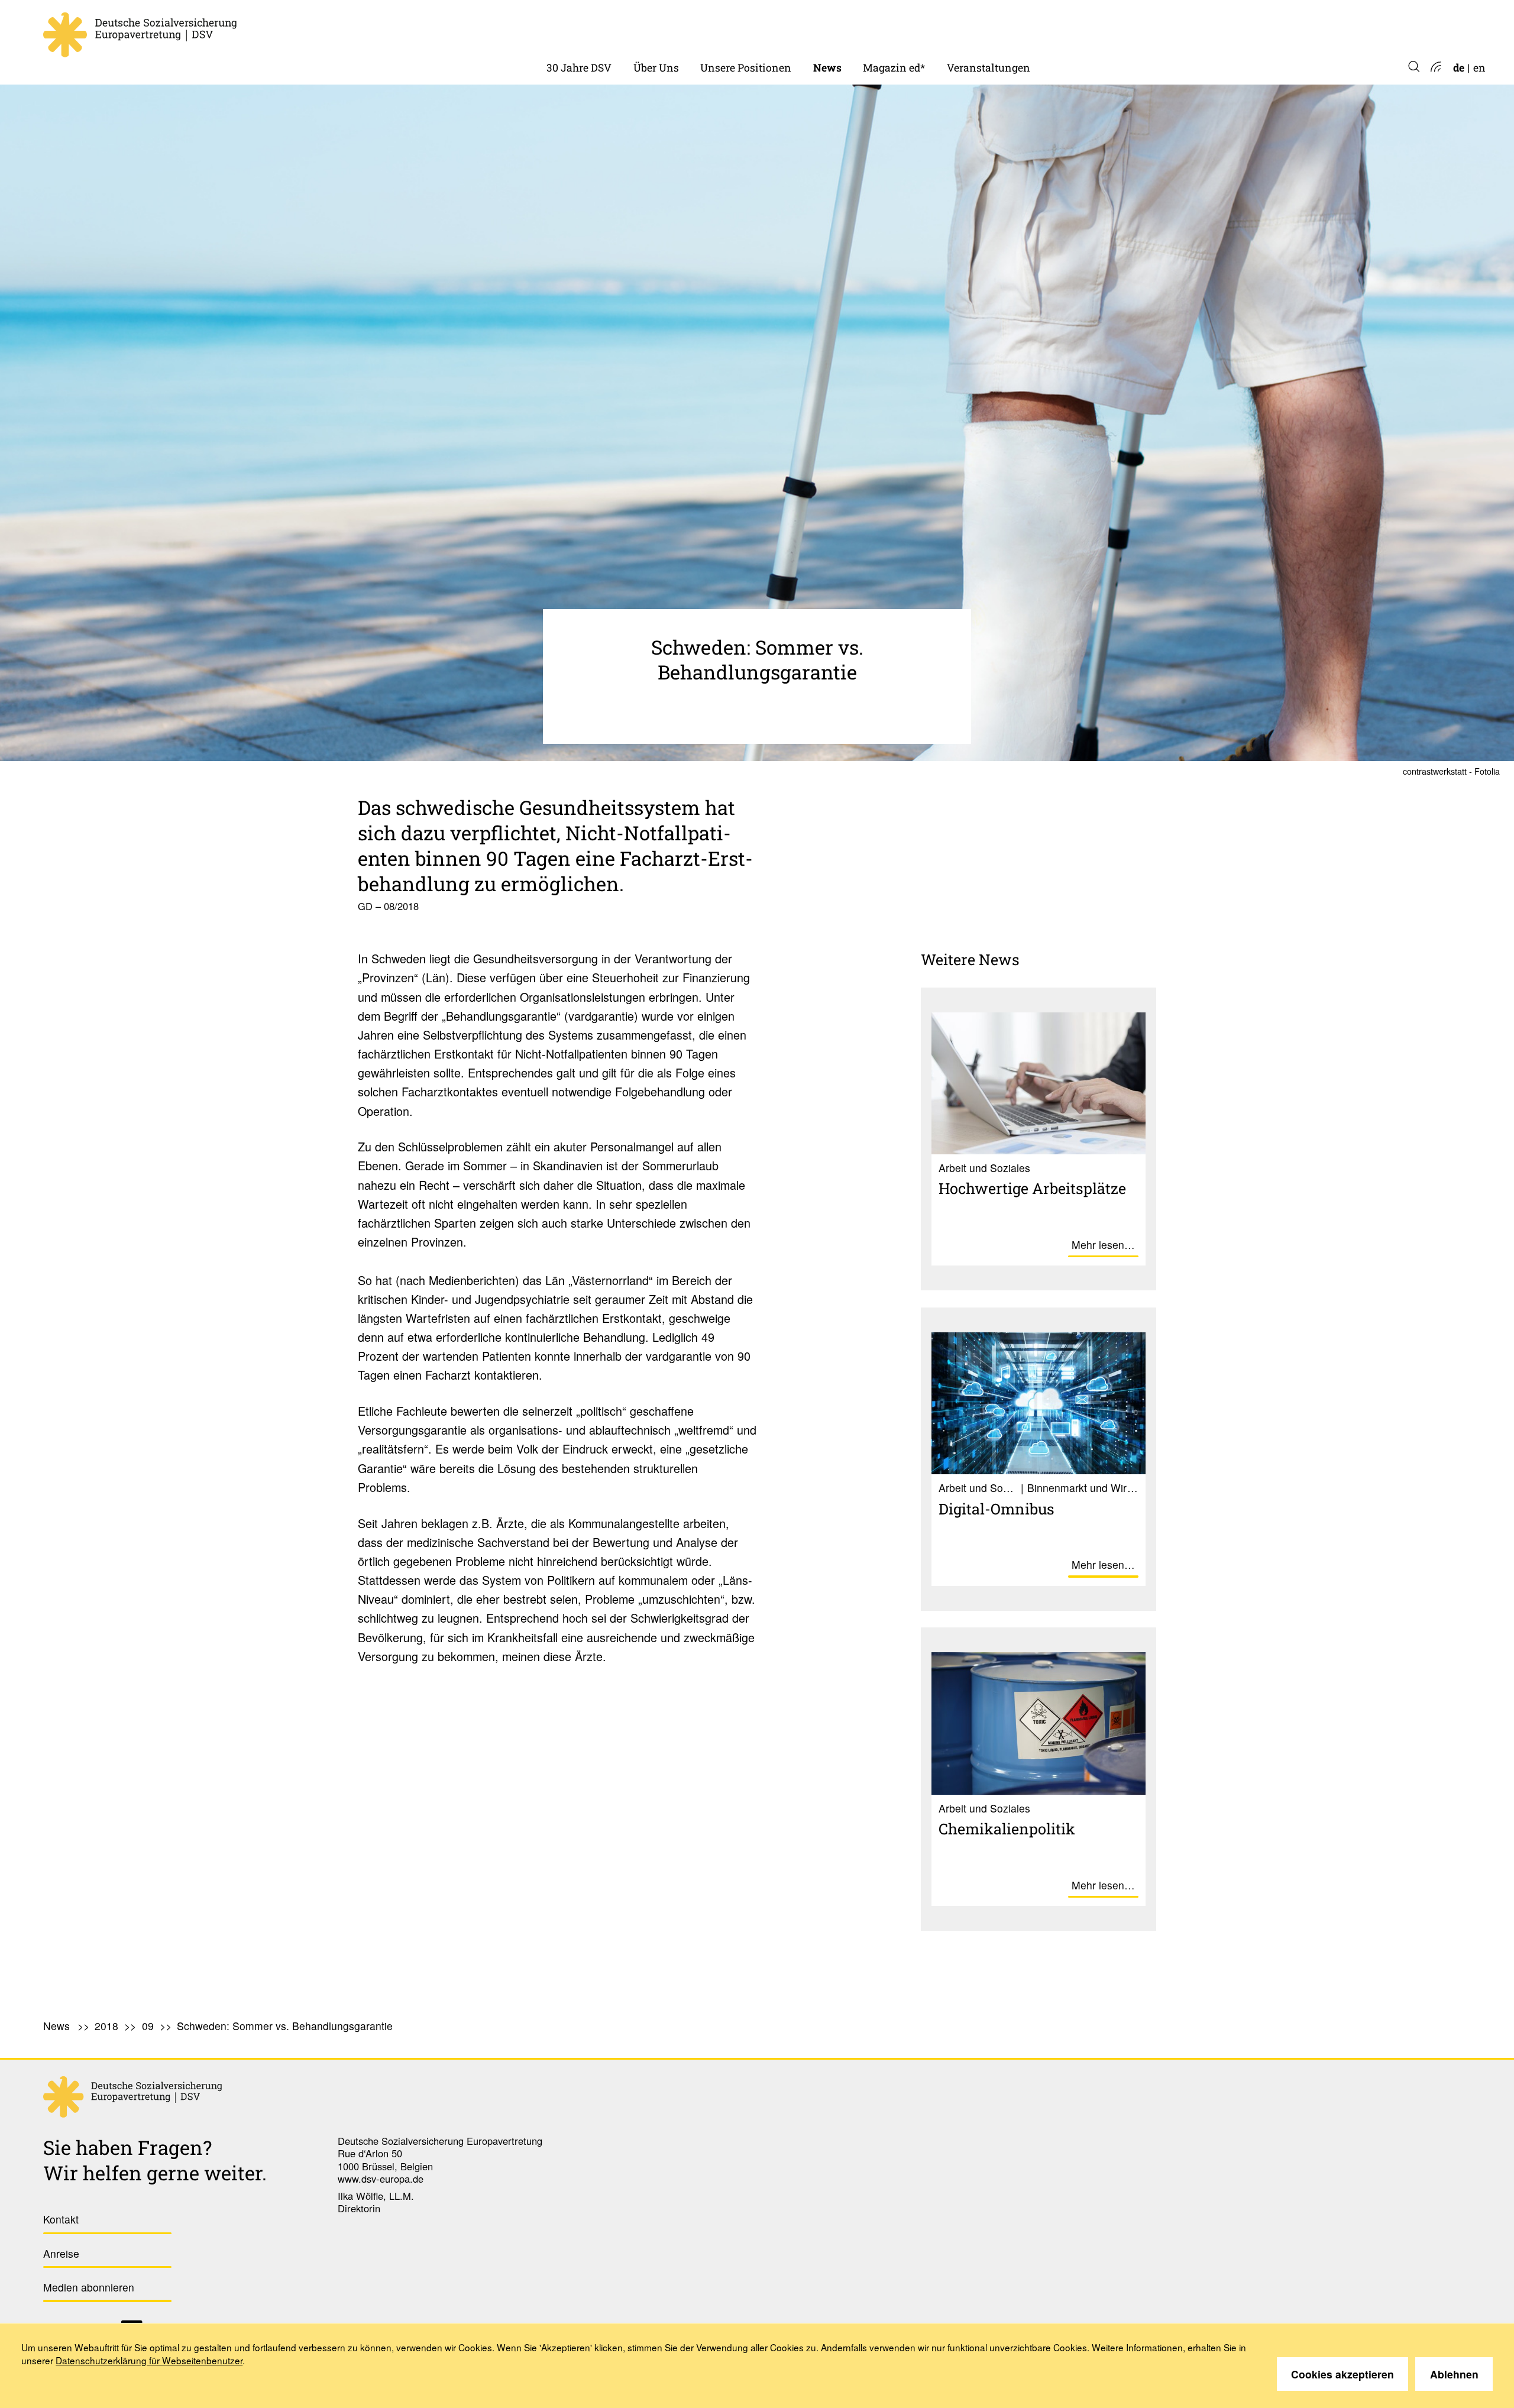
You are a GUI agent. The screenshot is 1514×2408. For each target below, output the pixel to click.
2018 (106, 2026)
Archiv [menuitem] (879, 29)
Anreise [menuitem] (61, 2253)
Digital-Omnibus (997, 1509)
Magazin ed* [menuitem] (894, 68)
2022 (825, 29)
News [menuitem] (827, 68)
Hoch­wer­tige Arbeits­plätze (1032, 1188)
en (1479, 68)
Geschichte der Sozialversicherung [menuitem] (631, 29)
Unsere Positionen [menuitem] (746, 68)
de (1459, 68)
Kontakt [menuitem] (61, 2219)
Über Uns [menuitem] (656, 68)
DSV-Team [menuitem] (660, 29)
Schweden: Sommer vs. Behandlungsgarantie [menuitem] (285, 2026)
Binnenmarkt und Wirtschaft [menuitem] (772, 29)
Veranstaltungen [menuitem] (989, 68)
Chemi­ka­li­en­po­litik (1007, 1828)
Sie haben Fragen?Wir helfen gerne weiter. (155, 2160)
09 (148, 2026)
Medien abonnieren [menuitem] (89, 2287)
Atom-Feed (1435, 68)
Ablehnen (1454, 2374)
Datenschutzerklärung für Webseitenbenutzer (149, 2360)
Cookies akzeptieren (1342, 2374)
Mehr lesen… (1103, 1245)
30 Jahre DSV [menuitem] (579, 68)
